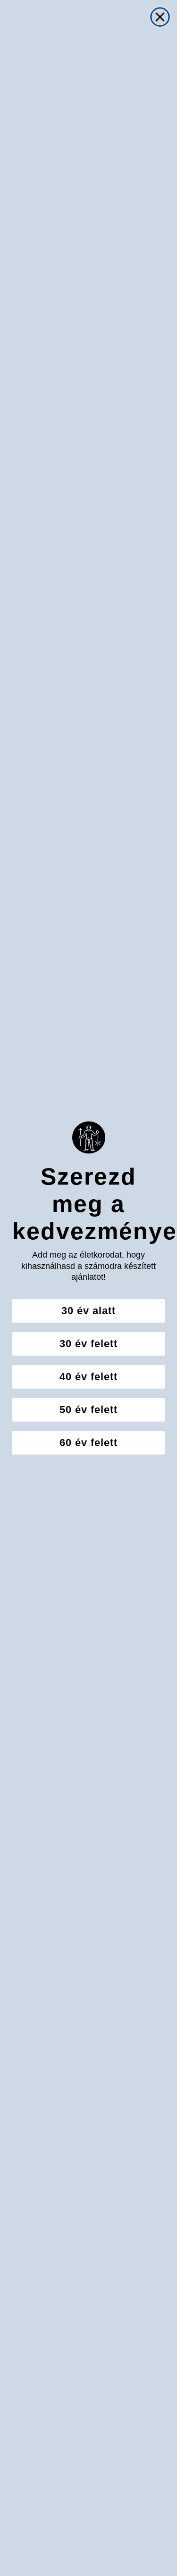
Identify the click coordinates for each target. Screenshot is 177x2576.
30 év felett (88, 1344)
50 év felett (88, 1410)
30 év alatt (88, 1311)
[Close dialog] (160, 17)
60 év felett (88, 1443)
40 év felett (88, 1377)
